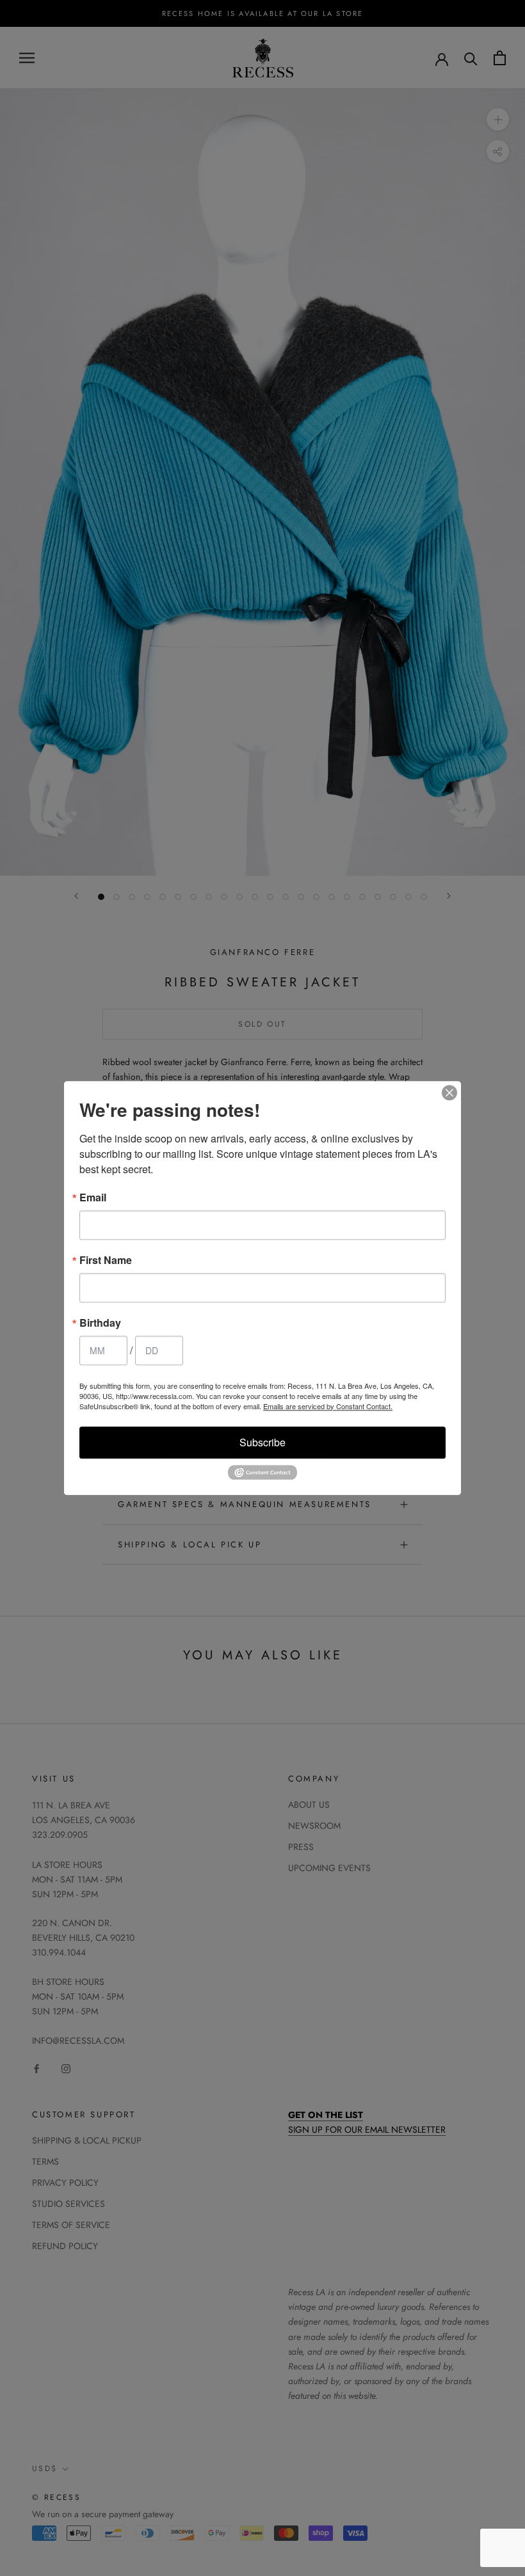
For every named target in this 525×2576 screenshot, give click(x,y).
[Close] (449, 1093)
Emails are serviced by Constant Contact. (328, 1406)
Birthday (100, 1323)
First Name (106, 1260)
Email (93, 1197)
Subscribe (262, 1442)
